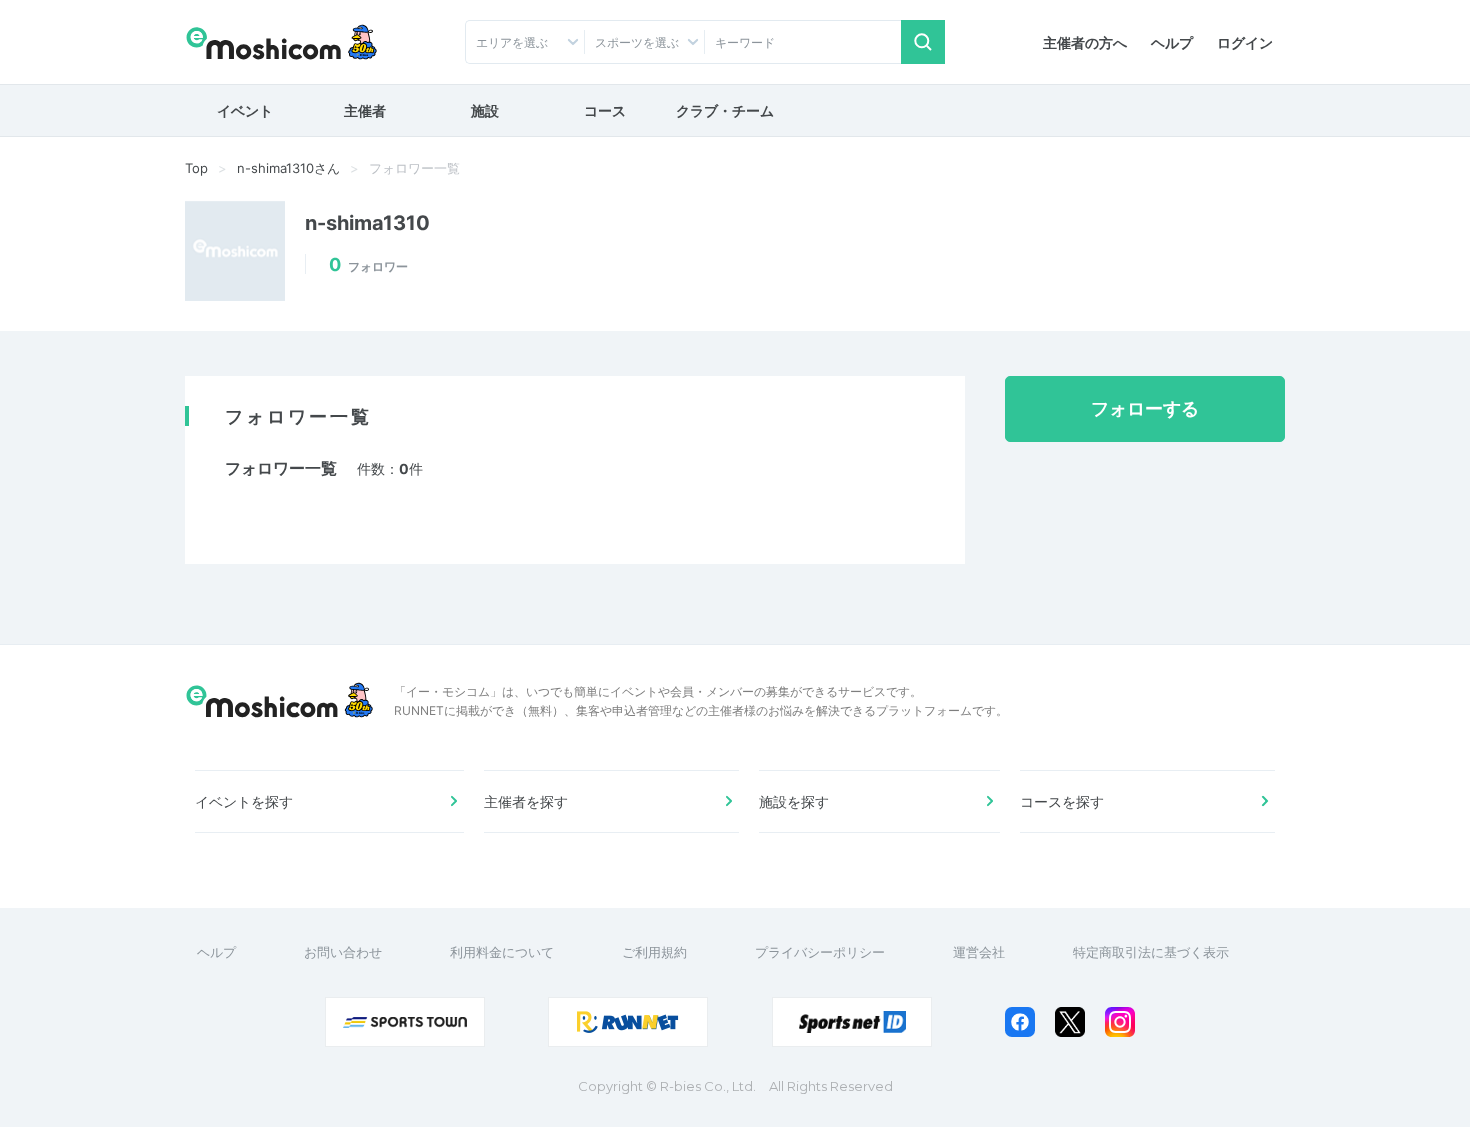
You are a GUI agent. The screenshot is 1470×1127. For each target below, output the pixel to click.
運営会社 (979, 952)
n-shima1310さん (288, 168)
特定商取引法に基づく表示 (1151, 952)
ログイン (1245, 42)
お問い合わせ (343, 952)
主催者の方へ (1085, 42)
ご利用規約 (654, 952)
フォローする (1145, 408)
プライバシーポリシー (820, 952)
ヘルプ (1172, 42)
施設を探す (794, 801)
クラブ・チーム (725, 110)
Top (196, 168)
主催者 (365, 110)
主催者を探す (526, 801)
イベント (245, 110)
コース (605, 110)
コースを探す (1062, 801)
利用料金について (502, 952)
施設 (485, 110)
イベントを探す (244, 801)
